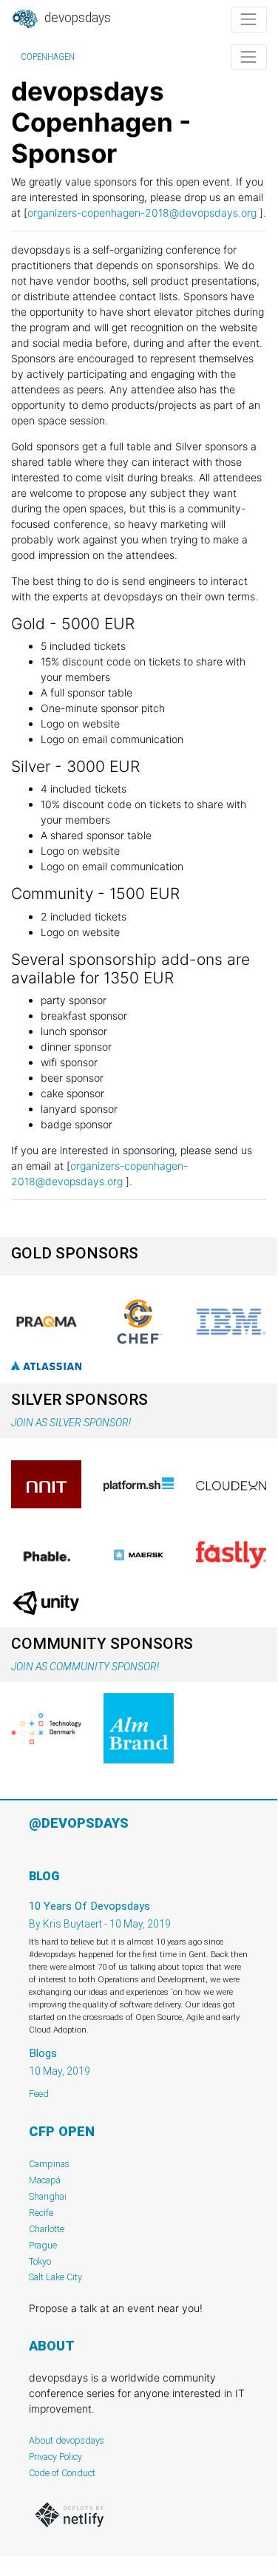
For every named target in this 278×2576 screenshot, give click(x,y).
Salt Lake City (55, 2277)
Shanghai (48, 2196)
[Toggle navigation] (249, 20)
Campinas (49, 2164)
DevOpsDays (76, 18)
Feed (39, 2094)
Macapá (45, 2180)
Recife (41, 2213)
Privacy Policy (55, 2457)
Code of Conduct (62, 2473)
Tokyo (40, 2261)
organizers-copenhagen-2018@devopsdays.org (142, 213)
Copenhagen (48, 57)
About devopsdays (67, 2440)
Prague (43, 2245)
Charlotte (47, 2229)
